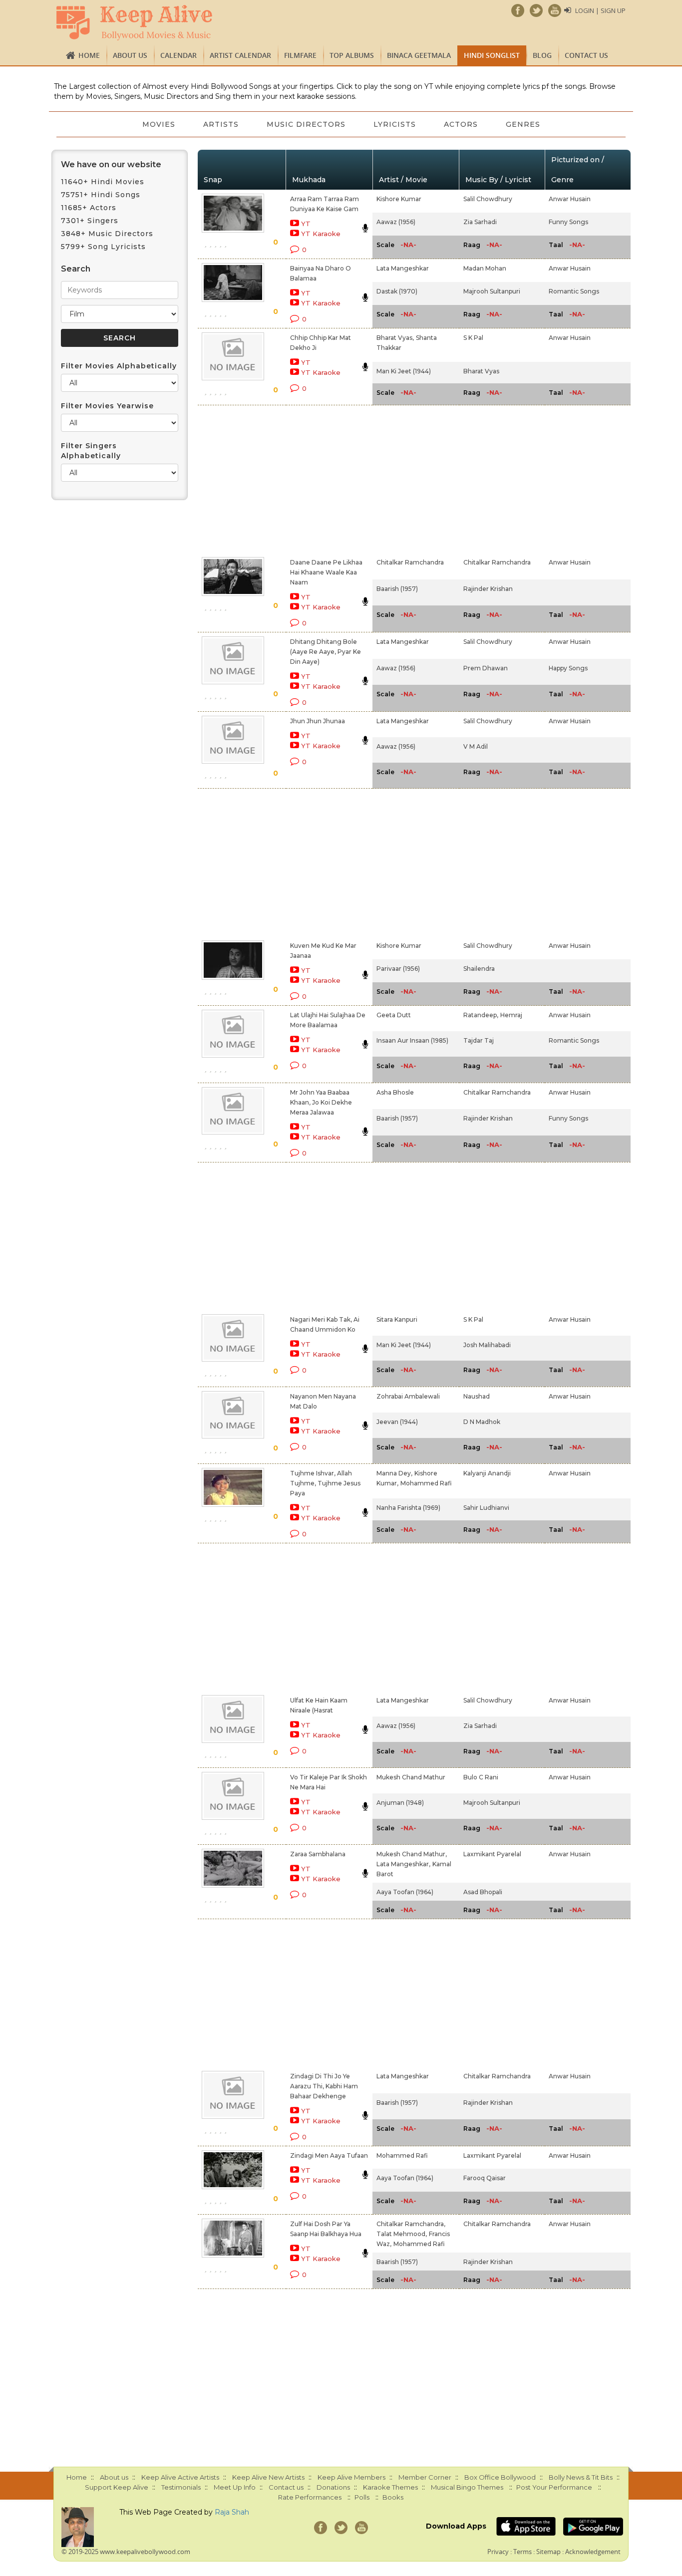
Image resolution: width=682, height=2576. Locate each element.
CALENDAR (178, 55)
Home (89, 55)
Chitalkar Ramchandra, (411, 2224)
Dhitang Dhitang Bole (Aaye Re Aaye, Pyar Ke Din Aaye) (326, 652)
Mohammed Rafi (426, 1483)
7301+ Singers (90, 221)
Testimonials (181, 2487)
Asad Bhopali (483, 1892)
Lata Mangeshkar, (403, 1864)
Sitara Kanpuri (397, 1319)
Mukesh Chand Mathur (411, 1777)
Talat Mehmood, (402, 2234)
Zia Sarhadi (480, 222)
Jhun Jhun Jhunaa (318, 721)
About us (130, 55)
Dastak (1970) (397, 291)
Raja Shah (232, 2512)
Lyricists (395, 124)
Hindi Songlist (492, 55)
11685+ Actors (89, 208)
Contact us (586, 55)
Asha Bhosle (395, 1092)
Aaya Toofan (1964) (405, 1892)
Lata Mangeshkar (403, 268)
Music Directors (306, 124)
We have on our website (111, 164)
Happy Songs (568, 668)
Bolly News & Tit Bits (581, 2477)
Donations (333, 2487)
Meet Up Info (235, 2487)
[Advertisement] (324, 479)
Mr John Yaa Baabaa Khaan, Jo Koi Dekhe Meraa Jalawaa (321, 1102)
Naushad (477, 1396)
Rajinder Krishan (488, 589)
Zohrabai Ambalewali (408, 1396)
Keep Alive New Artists (268, 2477)
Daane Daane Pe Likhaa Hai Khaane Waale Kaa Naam (326, 572)
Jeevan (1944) (397, 1422)
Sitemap (548, 2552)
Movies (159, 124)
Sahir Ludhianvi (486, 1508)
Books (393, 2497)
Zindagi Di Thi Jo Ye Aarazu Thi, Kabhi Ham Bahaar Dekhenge (324, 2086)
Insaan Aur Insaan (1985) (412, 1040)
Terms (522, 2552)
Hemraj (511, 1015)
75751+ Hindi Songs (101, 195)
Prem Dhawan (486, 668)
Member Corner (425, 2477)
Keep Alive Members (351, 2477)
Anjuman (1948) (400, 1803)
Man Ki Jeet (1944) (404, 371)
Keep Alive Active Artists (180, 2477)
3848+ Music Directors (107, 234)
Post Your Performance (554, 2487)
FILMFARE (300, 55)
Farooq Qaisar (485, 2178)
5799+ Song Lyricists (103, 247)
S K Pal (473, 338)
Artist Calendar (240, 55)
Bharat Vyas (481, 371)
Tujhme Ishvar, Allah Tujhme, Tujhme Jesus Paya (325, 1483)
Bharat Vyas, (395, 338)
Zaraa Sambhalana (318, 1854)
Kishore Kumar (399, 199)
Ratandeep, (481, 1015)
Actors (461, 124)
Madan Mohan (485, 268)
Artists (221, 124)
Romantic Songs (574, 291)
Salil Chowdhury (488, 199)
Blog (542, 55)
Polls (362, 2497)
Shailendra (479, 969)
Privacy (498, 2552)
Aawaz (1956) (396, 222)
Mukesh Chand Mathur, (412, 1854)
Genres (523, 124)
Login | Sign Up (600, 10)
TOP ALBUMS (352, 55)
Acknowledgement (593, 2552)
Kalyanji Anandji (487, 1473)
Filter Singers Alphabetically (91, 451)
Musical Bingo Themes (467, 2487)
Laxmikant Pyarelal (492, 1854)
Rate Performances (310, 2497)
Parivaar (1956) (398, 969)
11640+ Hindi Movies (103, 182)
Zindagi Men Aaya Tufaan (329, 2155)
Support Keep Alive (117, 2487)
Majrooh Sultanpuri (492, 291)
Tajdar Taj (479, 1040)
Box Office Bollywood (500, 2477)
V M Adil (476, 746)
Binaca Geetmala (419, 55)
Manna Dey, (394, 1473)
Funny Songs (568, 222)
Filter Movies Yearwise (107, 406)
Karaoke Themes (390, 2487)
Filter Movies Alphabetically (119, 366)
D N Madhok (482, 1422)
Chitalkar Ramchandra (410, 562)
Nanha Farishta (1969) (408, 1508)
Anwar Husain (570, 199)
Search (76, 269)
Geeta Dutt (394, 1015)
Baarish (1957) (397, 589)
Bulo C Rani (481, 1777)
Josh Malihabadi (487, 1345)
